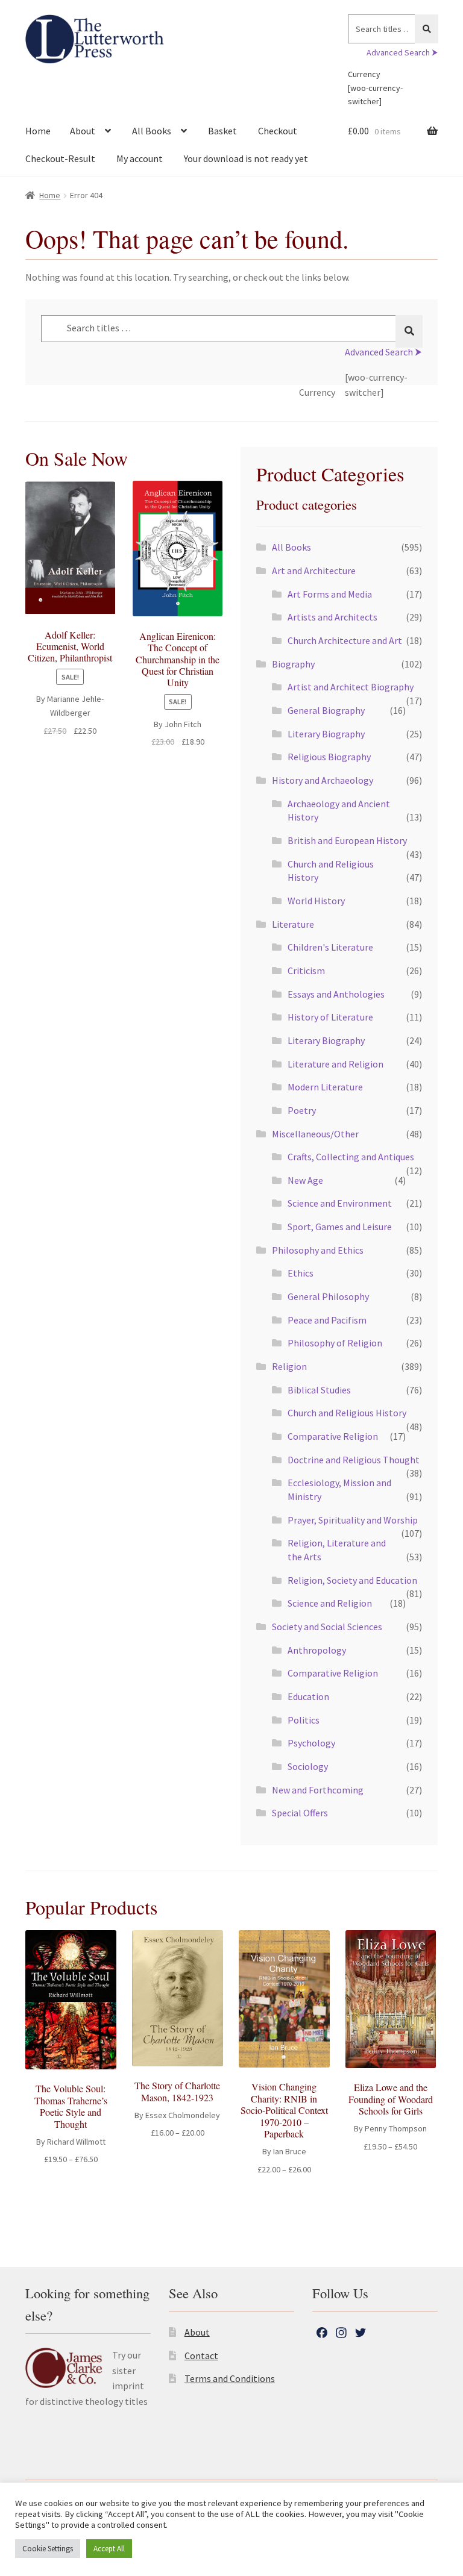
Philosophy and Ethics (318, 1250)
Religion (289, 1366)
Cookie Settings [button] (48, 2549)
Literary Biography (326, 734)
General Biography (326, 710)
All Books (152, 131)
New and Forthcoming (318, 1790)
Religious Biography (329, 757)
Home (38, 131)
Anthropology (317, 1650)
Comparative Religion (333, 1436)
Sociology (308, 1766)
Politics (304, 1720)
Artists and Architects (332, 617)
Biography (293, 664)
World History (316, 901)
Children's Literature (330, 947)
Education (308, 1696)
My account (140, 158)
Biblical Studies (319, 1390)
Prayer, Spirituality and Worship (353, 1520)
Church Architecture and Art (345, 640)
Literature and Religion (335, 1064)
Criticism (306, 971)
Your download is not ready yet (246, 158)
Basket (222, 131)
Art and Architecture (314, 571)
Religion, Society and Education (352, 1580)
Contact (201, 2356)
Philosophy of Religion (335, 1343)
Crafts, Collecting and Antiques (351, 1157)
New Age (305, 1180)
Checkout (278, 131)
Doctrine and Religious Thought (354, 1460)
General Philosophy (328, 1296)
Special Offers (300, 1813)
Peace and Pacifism (327, 1320)
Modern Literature (325, 1087)
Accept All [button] (109, 2549)
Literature (293, 924)
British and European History (347, 840)
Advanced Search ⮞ (402, 52)
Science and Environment (340, 1203)
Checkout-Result (60, 158)
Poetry (302, 1110)
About (83, 131)
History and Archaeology (323, 780)
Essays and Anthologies (336, 994)
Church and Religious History (347, 1413)
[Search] (427, 29)
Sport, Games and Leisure (340, 1227)
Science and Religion (330, 1603)
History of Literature (330, 1017)
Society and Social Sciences (327, 1627)
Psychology (311, 1743)
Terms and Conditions (230, 2378)
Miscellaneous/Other (315, 1134)
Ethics (301, 1273)
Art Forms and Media (330, 594)
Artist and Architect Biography (351, 687)
